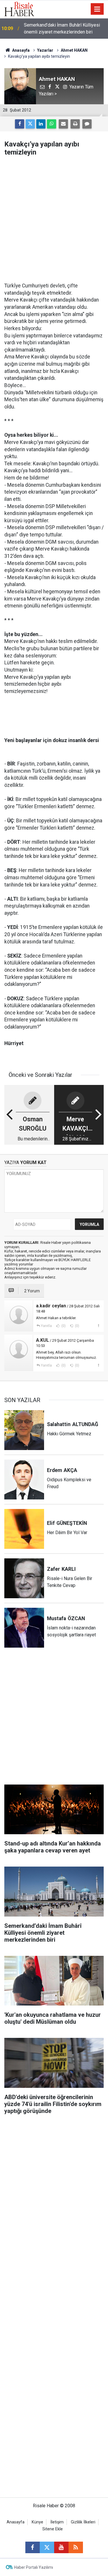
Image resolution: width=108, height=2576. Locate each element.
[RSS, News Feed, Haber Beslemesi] (76, 2547)
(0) (63, 1326)
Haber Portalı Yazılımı (34, 2567)
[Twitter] (30, 124)
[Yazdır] (75, 124)
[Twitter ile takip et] (47, 2547)
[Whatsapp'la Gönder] (52, 124)
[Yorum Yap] (87, 124)
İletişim (57, 2522)
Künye (37, 2522)
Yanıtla (46, 1326)
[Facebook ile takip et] (33, 2547)
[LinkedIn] (41, 124)
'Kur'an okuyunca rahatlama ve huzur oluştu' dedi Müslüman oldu (60, 28)
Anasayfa (16, 2522)
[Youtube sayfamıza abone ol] (61, 2547)
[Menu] (97, 9)
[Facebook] (20, 124)
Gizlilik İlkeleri (83, 2522)
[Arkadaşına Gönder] (63, 124)
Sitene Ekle (53, 2529)
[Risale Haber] (19, 9)
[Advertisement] (54, 219)
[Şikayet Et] (98, 1326)
